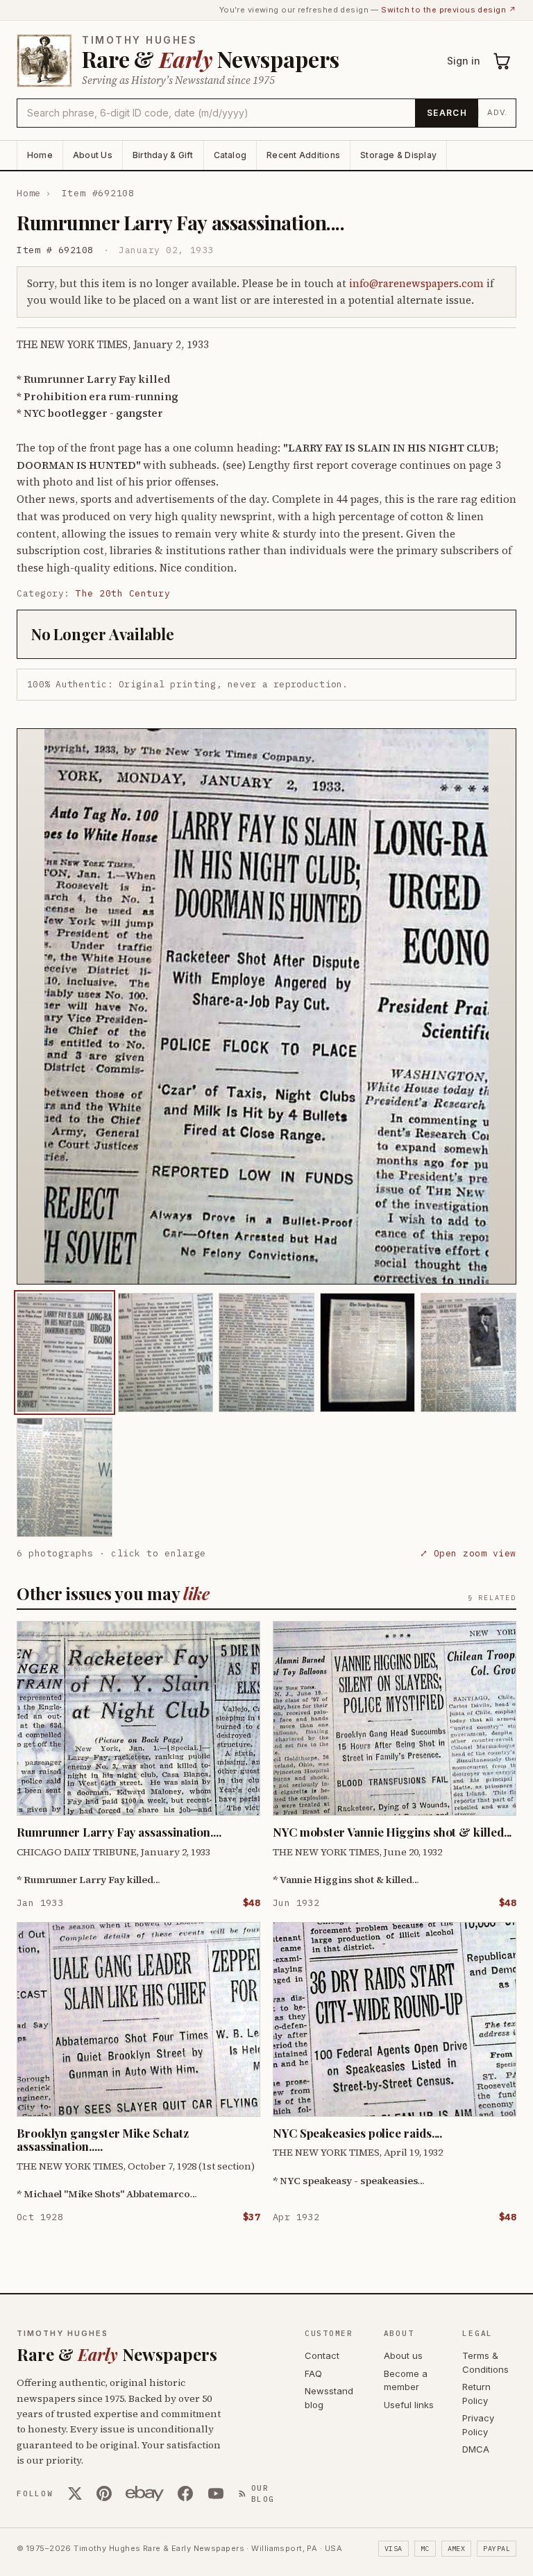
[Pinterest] (104, 2493)
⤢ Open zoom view (468, 1553)
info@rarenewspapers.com (416, 283)
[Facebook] (185, 2493)
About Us (93, 155)
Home (40, 155)
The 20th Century (123, 593)
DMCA (476, 2449)
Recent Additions (303, 155)
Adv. (497, 112)
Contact (322, 2355)
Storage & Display (398, 155)
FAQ (313, 2373)
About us (403, 2355)
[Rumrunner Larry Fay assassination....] (65, 1353)
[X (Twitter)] (75, 2493)
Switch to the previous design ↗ (449, 10)
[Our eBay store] (145, 2493)
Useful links (409, 2405)
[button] (266, 1006)
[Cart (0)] (502, 61)
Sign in (464, 61)
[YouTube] (216, 2493)
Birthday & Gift (163, 155)
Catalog (230, 155)
